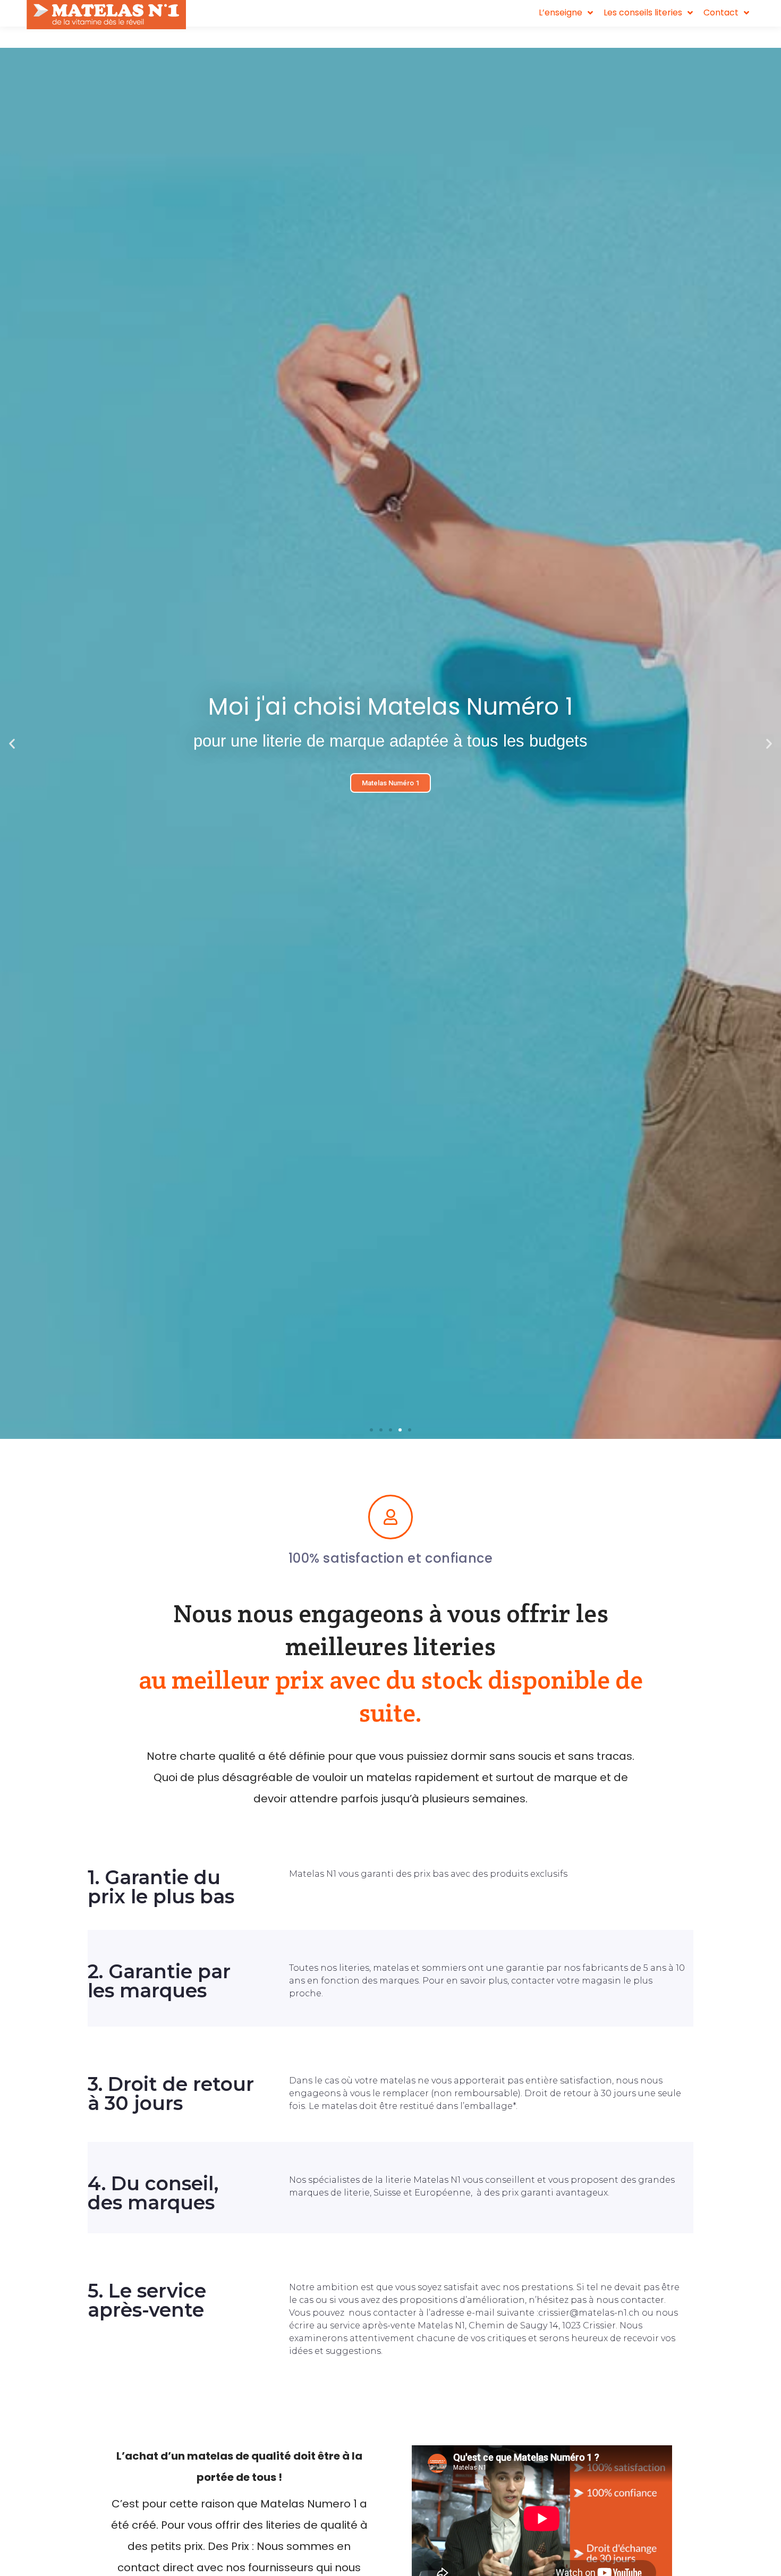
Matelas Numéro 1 (390, 783)
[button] (371, 1430)
